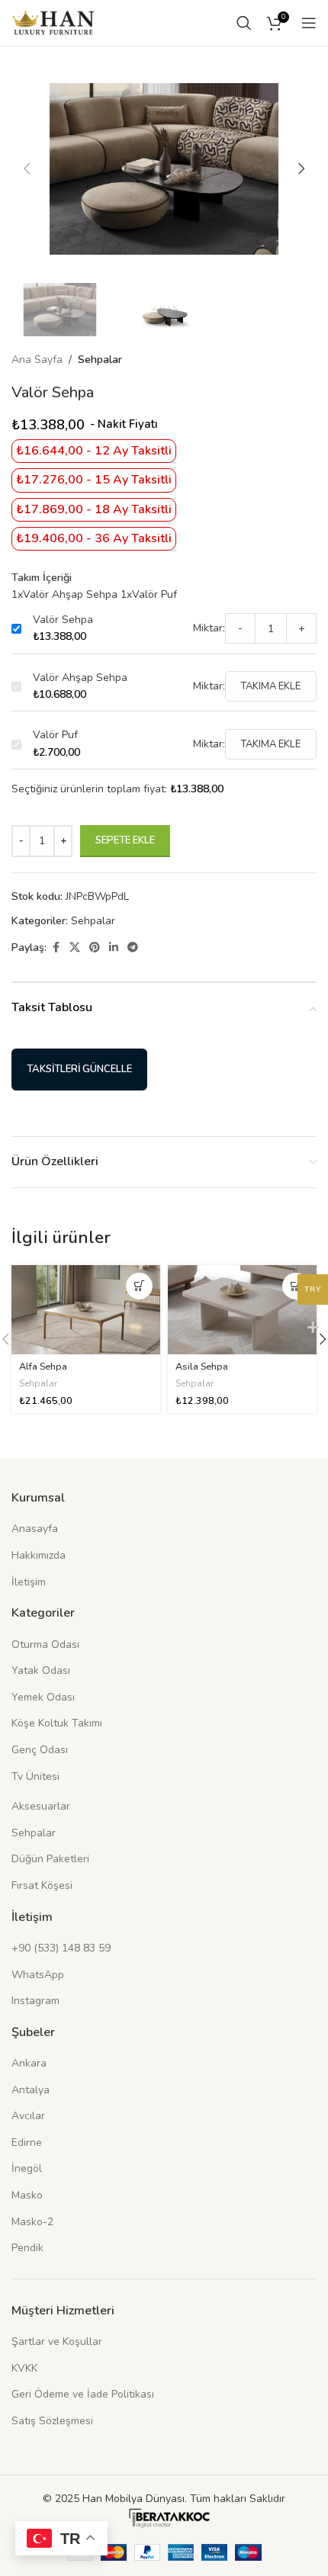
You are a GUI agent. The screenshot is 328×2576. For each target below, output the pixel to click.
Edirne (27, 2142)
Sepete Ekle (125, 840)
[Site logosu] (53, 22)
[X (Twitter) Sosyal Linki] (75, 948)
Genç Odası (40, 1750)
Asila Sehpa (202, 1366)
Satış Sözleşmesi (52, 2421)
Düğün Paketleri (50, 1859)
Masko (27, 2195)
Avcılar (28, 2116)
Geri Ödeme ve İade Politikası (83, 2394)
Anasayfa (35, 1529)
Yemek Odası (43, 1697)
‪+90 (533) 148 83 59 (61, 1948)
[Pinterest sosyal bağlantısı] (95, 948)
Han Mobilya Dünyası (133, 2499)
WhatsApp (38, 1975)
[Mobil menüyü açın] (309, 23)
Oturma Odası (45, 1645)
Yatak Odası (41, 1670)
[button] (27, 169)
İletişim (29, 1582)
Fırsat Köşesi (42, 1885)
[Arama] (244, 23)
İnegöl (27, 2168)
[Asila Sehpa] (242, 1310)
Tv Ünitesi (35, 1776)
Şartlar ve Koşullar (57, 2342)
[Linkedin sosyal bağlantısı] (114, 948)
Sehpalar (100, 360)
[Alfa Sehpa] (86, 1310)
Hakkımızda (39, 1555)
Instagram (35, 2001)
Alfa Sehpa (43, 1366)
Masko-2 (32, 2222)
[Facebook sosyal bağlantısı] (56, 948)
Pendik (27, 2248)
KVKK (24, 2368)
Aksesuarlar (41, 1806)
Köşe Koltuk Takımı (57, 1723)
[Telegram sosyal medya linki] (133, 948)
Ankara (29, 2063)
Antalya (31, 2090)
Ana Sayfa (37, 360)
